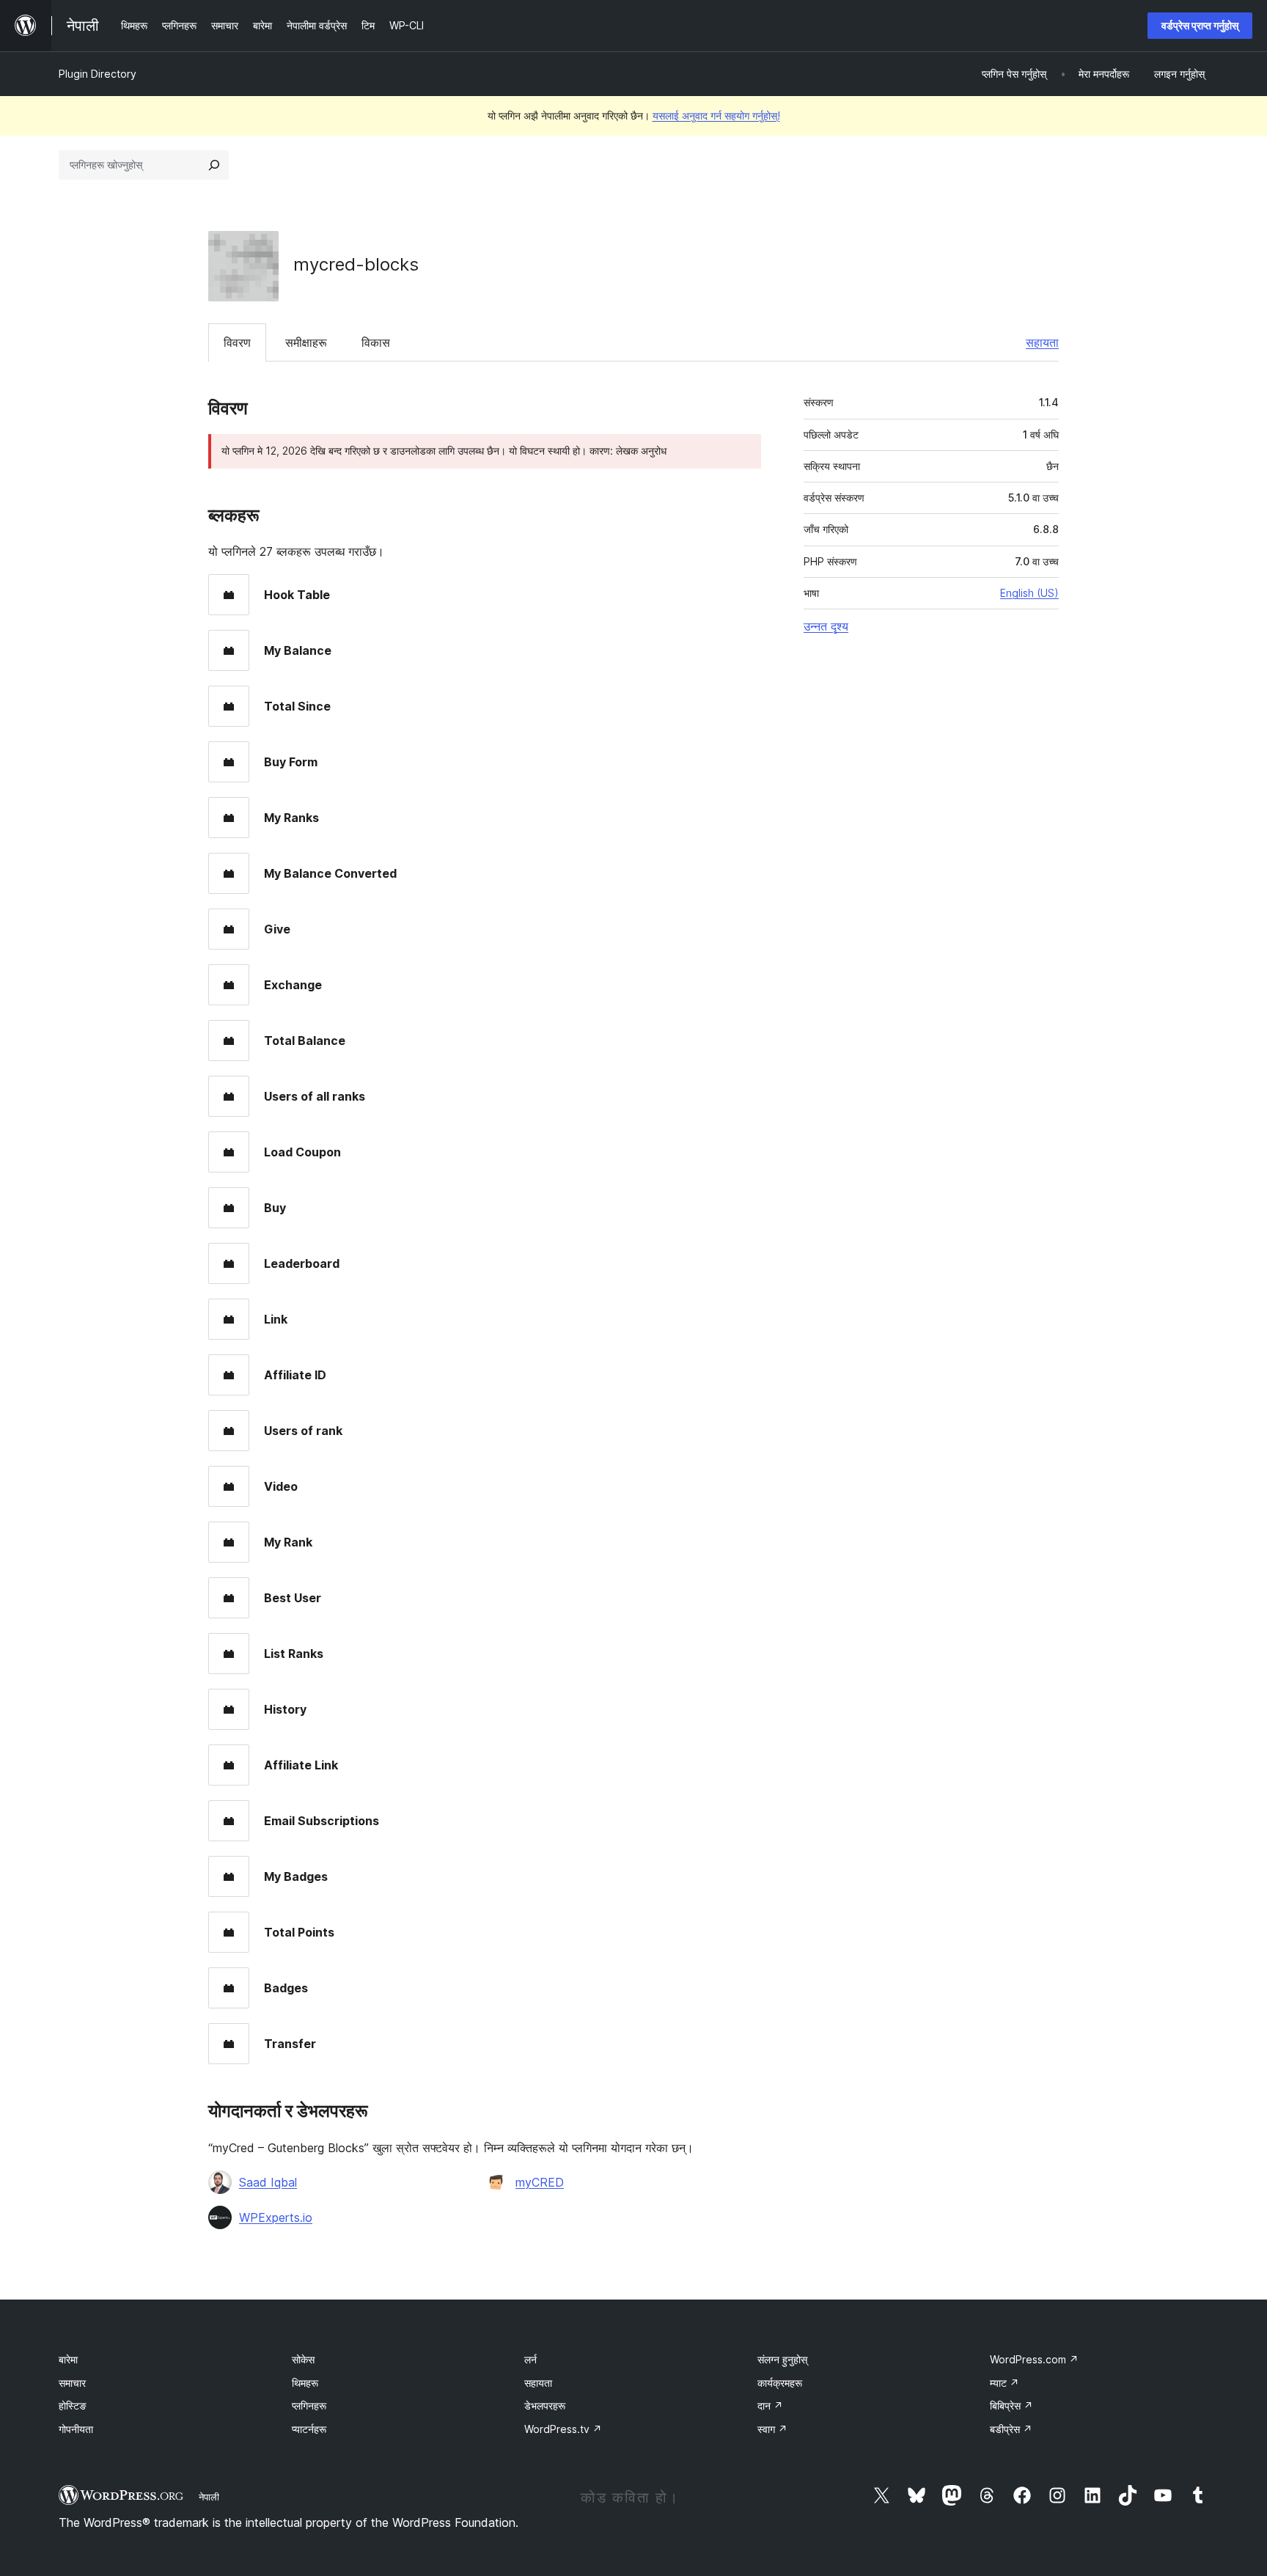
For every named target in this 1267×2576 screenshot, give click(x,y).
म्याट (1005, 2383)
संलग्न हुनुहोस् (782, 2359)
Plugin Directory (98, 74)
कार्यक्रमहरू (780, 2383)
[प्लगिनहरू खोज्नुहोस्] (214, 165)
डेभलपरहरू (545, 2406)
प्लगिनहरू (309, 2406)
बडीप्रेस (1011, 2429)
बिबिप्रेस (1011, 2406)
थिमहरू (305, 2383)
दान (770, 2406)
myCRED (540, 2182)
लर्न (530, 2359)
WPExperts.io (276, 2217)
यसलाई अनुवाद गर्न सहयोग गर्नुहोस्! (716, 115)
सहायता (1042, 342)
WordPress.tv (563, 2429)
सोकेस (303, 2359)
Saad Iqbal (268, 2182)
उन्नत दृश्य (826, 626)
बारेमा (68, 2359)
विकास (376, 342)
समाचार (72, 2383)
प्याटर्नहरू (309, 2429)
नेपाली (209, 2497)
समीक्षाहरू (306, 342)
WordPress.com (1034, 2359)
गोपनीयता (76, 2429)
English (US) (1029, 593)
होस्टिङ (73, 2406)
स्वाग (772, 2429)
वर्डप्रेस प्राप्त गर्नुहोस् (1200, 25)
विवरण (237, 342)
